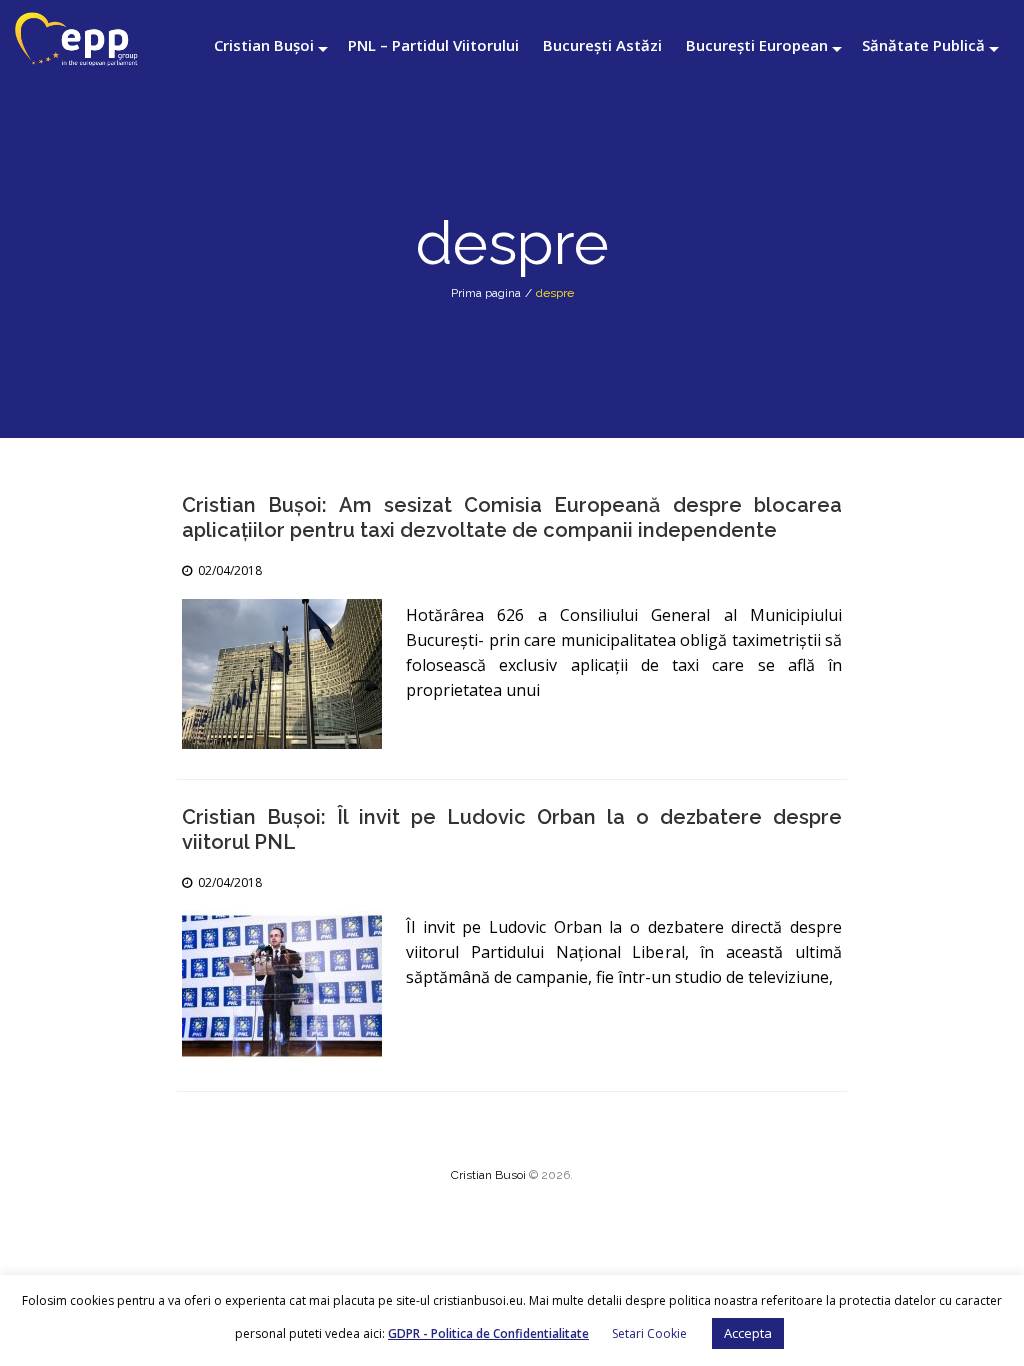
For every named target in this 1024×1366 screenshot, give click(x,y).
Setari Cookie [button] (649, 1333)
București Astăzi (602, 45)
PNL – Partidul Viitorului (433, 45)
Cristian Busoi (488, 1175)
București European (757, 45)
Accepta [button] (748, 1333)
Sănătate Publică (923, 45)
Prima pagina (486, 293)
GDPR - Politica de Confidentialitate (488, 1333)
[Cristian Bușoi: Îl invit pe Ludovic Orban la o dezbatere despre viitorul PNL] (282, 986)
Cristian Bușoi (264, 45)
